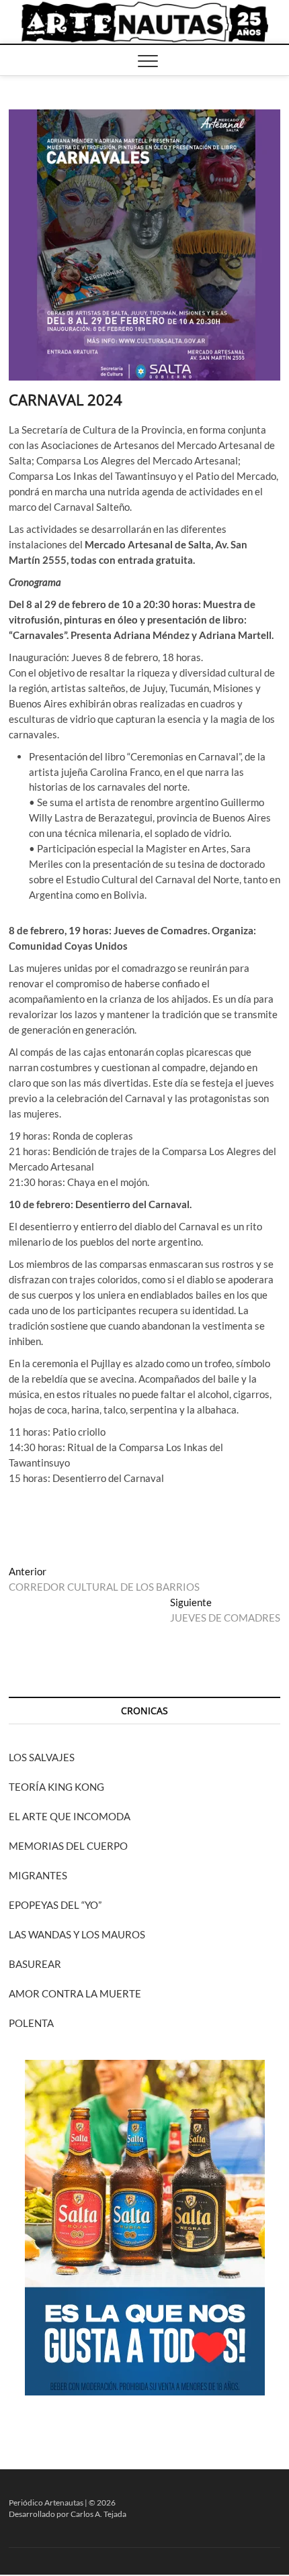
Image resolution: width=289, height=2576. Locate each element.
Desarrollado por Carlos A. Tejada (68, 2514)
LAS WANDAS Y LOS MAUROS (77, 1934)
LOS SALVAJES (42, 1757)
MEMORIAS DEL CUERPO (68, 1846)
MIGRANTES (38, 1875)
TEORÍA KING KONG (56, 1787)
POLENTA (31, 2023)
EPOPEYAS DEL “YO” (55, 1905)
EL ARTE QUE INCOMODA (70, 1816)
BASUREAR (35, 1964)
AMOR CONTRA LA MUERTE (75, 1993)
